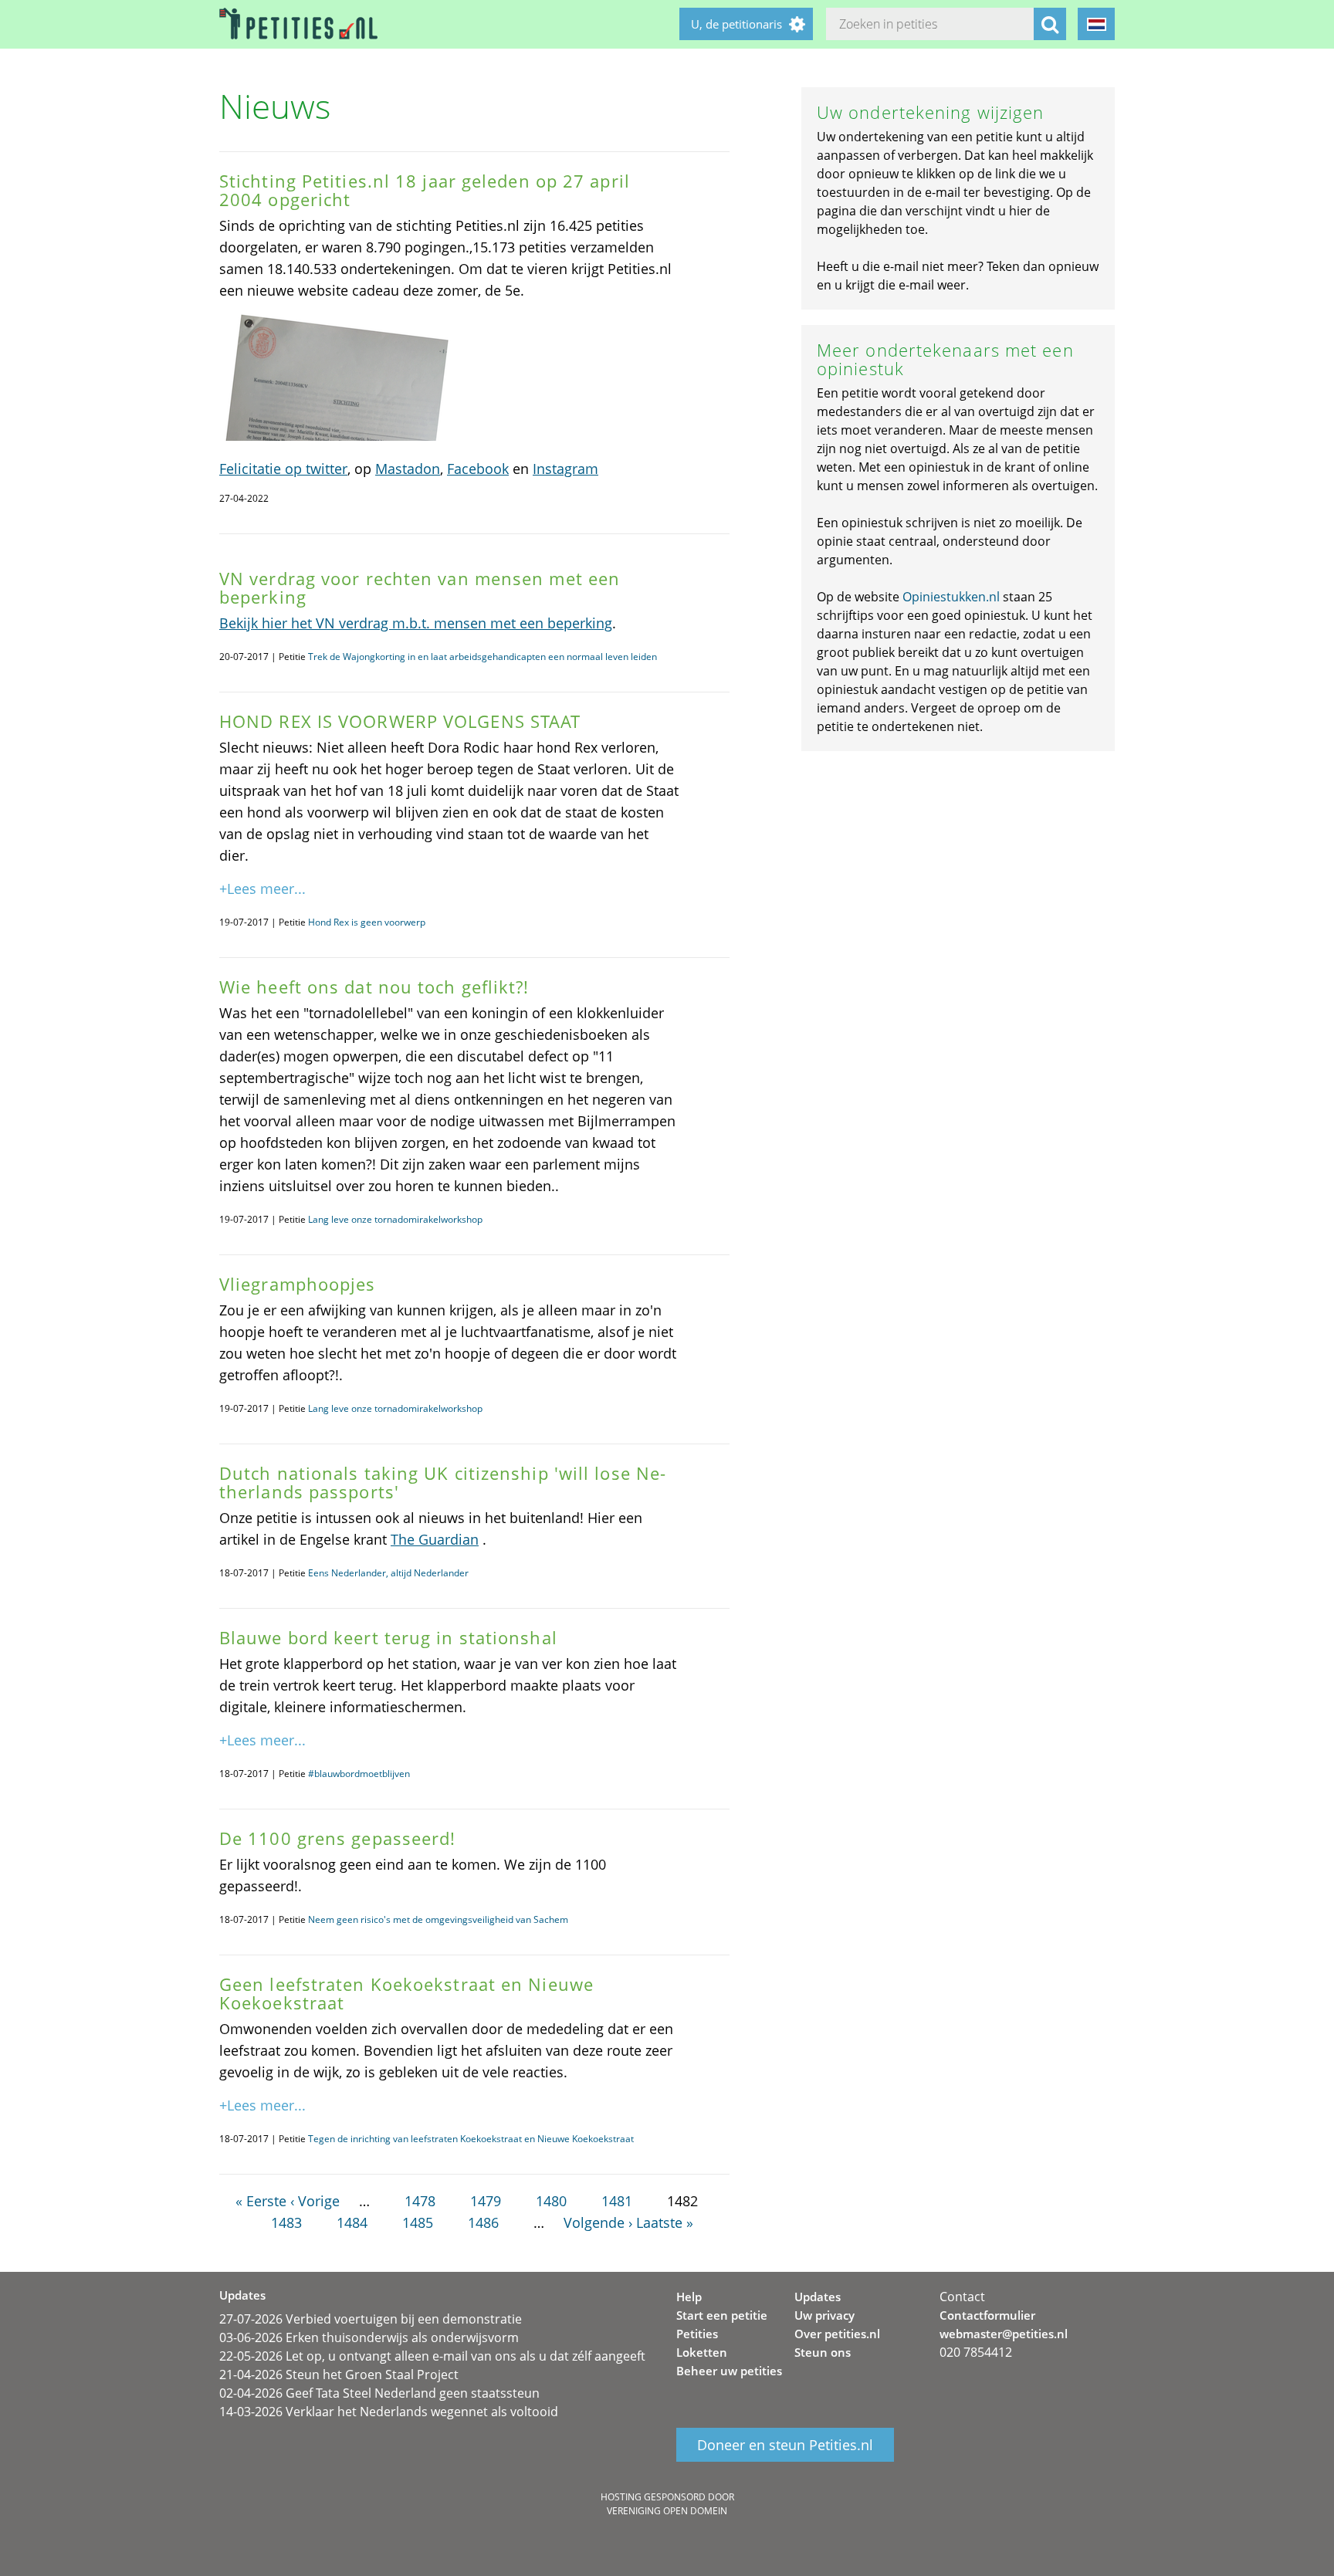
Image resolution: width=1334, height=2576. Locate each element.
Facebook (478, 469)
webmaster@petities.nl (1004, 2334)
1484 (352, 2222)
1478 (420, 2201)
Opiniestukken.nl (951, 597)
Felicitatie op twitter (283, 469)
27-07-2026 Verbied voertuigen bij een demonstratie (371, 2319)
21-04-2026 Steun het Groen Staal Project (339, 2375)
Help (689, 2297)
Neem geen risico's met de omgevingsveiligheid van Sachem (438, 1919)
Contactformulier (987, 2315)
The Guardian (435, 1539)
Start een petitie (722, 2315)
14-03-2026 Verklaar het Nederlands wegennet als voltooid (389, 2412)
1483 (286, 2222)
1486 (483, 2222)
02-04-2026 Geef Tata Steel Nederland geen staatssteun (379, 2393)
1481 (617, 2201)
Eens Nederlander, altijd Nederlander (388, 1573)
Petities (697, 2334)
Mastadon (408, 469)
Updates (818, 2297)
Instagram (565, 469)
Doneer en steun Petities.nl (785, 2445)
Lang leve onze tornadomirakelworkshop (395, 1219)
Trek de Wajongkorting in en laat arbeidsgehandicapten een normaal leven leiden (482, 657)
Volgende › (598, 2222)
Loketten (702, 2352)
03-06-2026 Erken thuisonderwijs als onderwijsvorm (369, 2337)
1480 (551, 2201)
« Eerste (261, 2201)
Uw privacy (824, 2315)
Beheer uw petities (729, 2371)
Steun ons (823, 2352)
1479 (486, 2201)
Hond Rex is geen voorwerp (367, 922)
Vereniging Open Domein (667, 2511)
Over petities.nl (837, 2334)
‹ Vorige (315, 2201)
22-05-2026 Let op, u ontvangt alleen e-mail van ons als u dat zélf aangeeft (432, 2356)
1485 (418, 2222)
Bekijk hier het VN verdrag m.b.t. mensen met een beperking (416, 623)
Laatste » (665, 2222)
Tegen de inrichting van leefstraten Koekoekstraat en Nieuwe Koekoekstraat (471, 2139)
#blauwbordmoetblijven (359, 1774)
